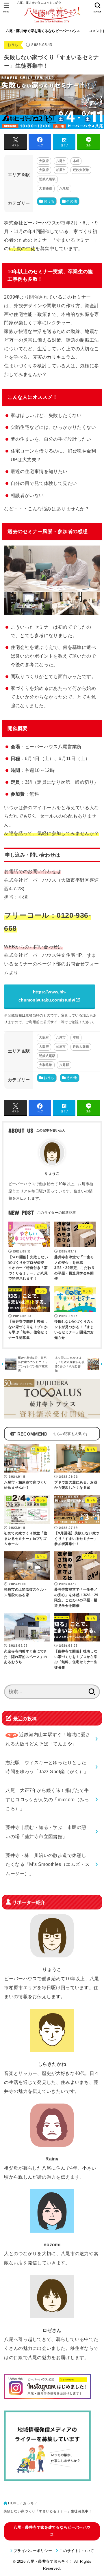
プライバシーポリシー (33, 2551)
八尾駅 (64, 188)
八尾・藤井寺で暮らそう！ (50, 2561)
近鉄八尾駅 (47, 179)
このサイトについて (77, 2551)
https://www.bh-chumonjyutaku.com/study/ (47, 996)
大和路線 (45, 188)
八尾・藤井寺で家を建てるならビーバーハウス (43, 31)
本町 (76, 161)
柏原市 (61, 170)
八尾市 (61, 161)
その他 (71, 201)
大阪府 (44, 161)
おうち (13, 45)
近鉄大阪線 (81, 170)
